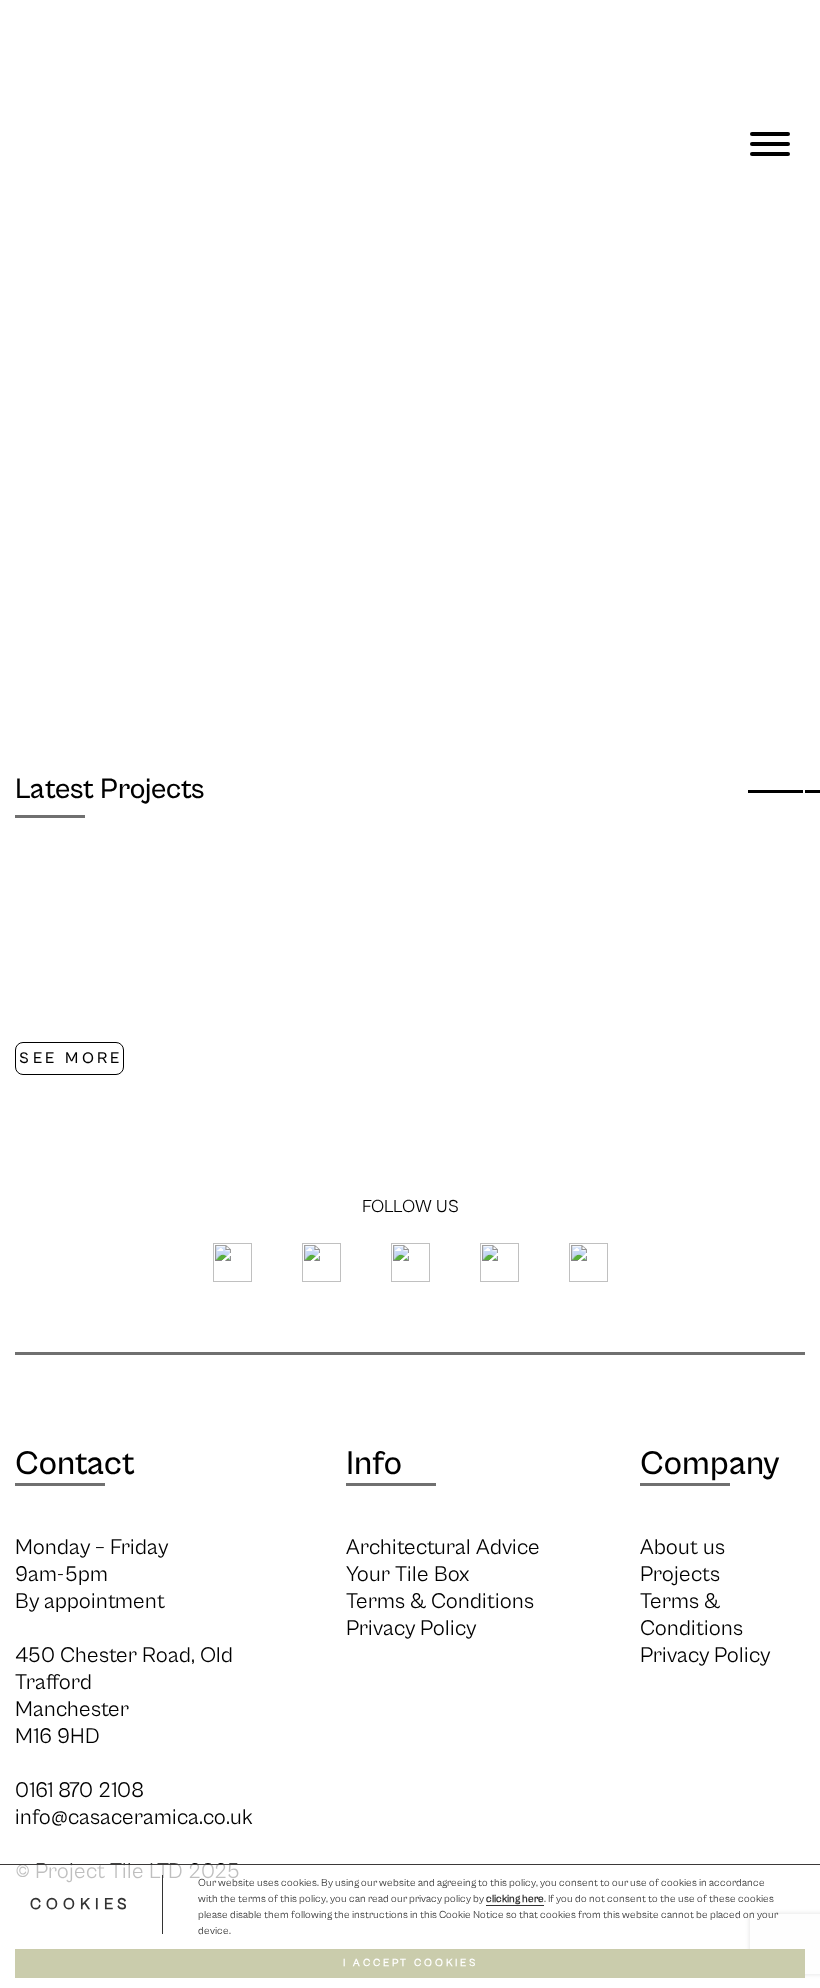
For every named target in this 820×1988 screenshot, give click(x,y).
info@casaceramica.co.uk (134, 1817)
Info (374, 1464)
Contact (75, 1464)
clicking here (515, 1899)
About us (682, 1547)
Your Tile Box (407, 1574)
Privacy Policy (411, 1628)
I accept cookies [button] (410, 1963)
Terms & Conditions (440, 1601)
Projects (680, 1574)
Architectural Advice (443, 1547)
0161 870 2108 (79, 1790)
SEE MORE (70, 1058)
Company (709, 1464)
